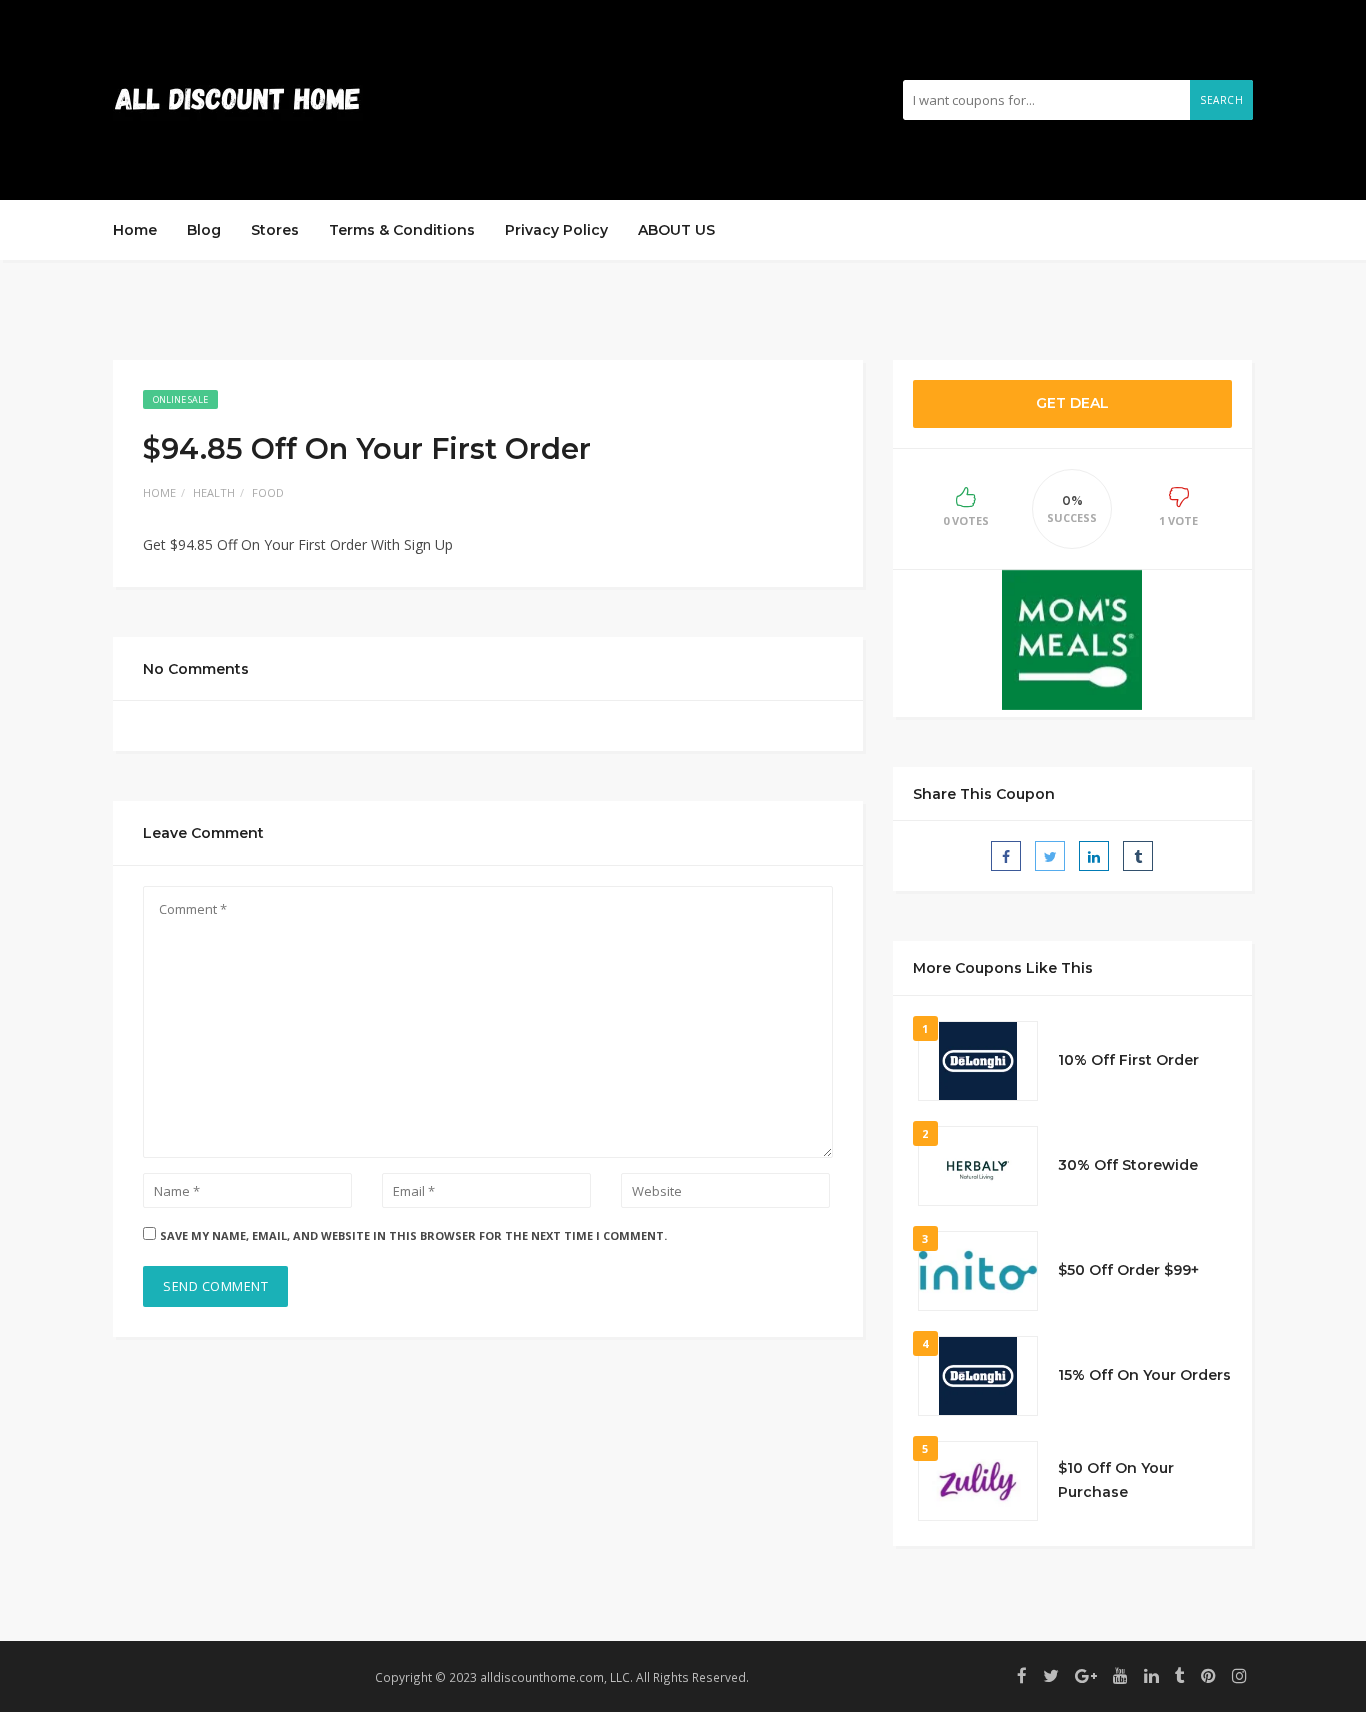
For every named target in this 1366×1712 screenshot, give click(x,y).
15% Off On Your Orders (1144, 1375)
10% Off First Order (1128, 1060)
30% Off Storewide (1128, 1165)
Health (214, 492)
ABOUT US (676, 230)
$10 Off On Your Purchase (1116, 1480)
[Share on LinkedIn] (1094, 856)
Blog (204, 230)
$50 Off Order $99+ (1128, 1270)
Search (1221, 100)
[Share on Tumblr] (1138, 856)
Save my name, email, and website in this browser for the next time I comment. (413, 1235)
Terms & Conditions (402, 230)
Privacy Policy (556, 230)
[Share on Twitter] (1050, 856)
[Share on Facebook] (1006, 856)
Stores (275, 230)
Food (268, 492)
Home (135, 230)
